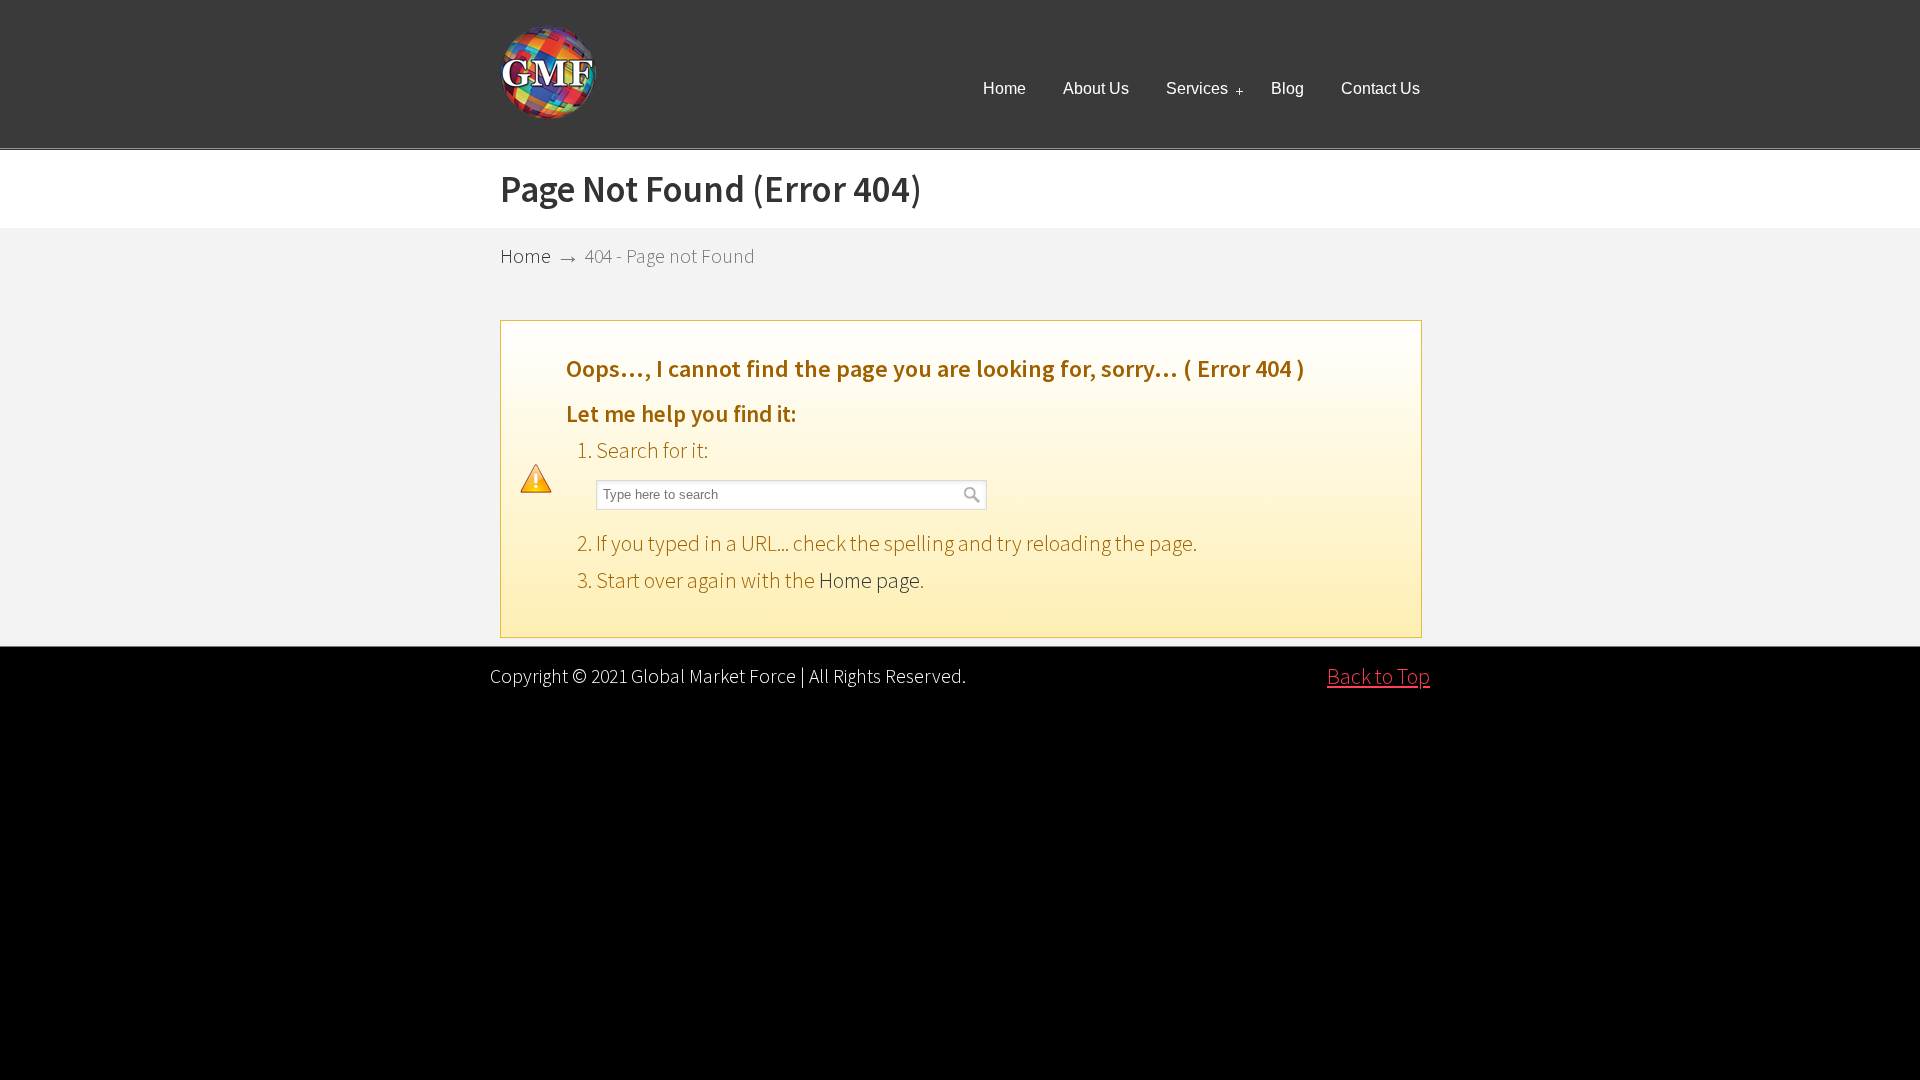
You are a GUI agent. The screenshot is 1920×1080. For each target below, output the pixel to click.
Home (525, 256)
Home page (869, 580)
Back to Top (1378, 676)
